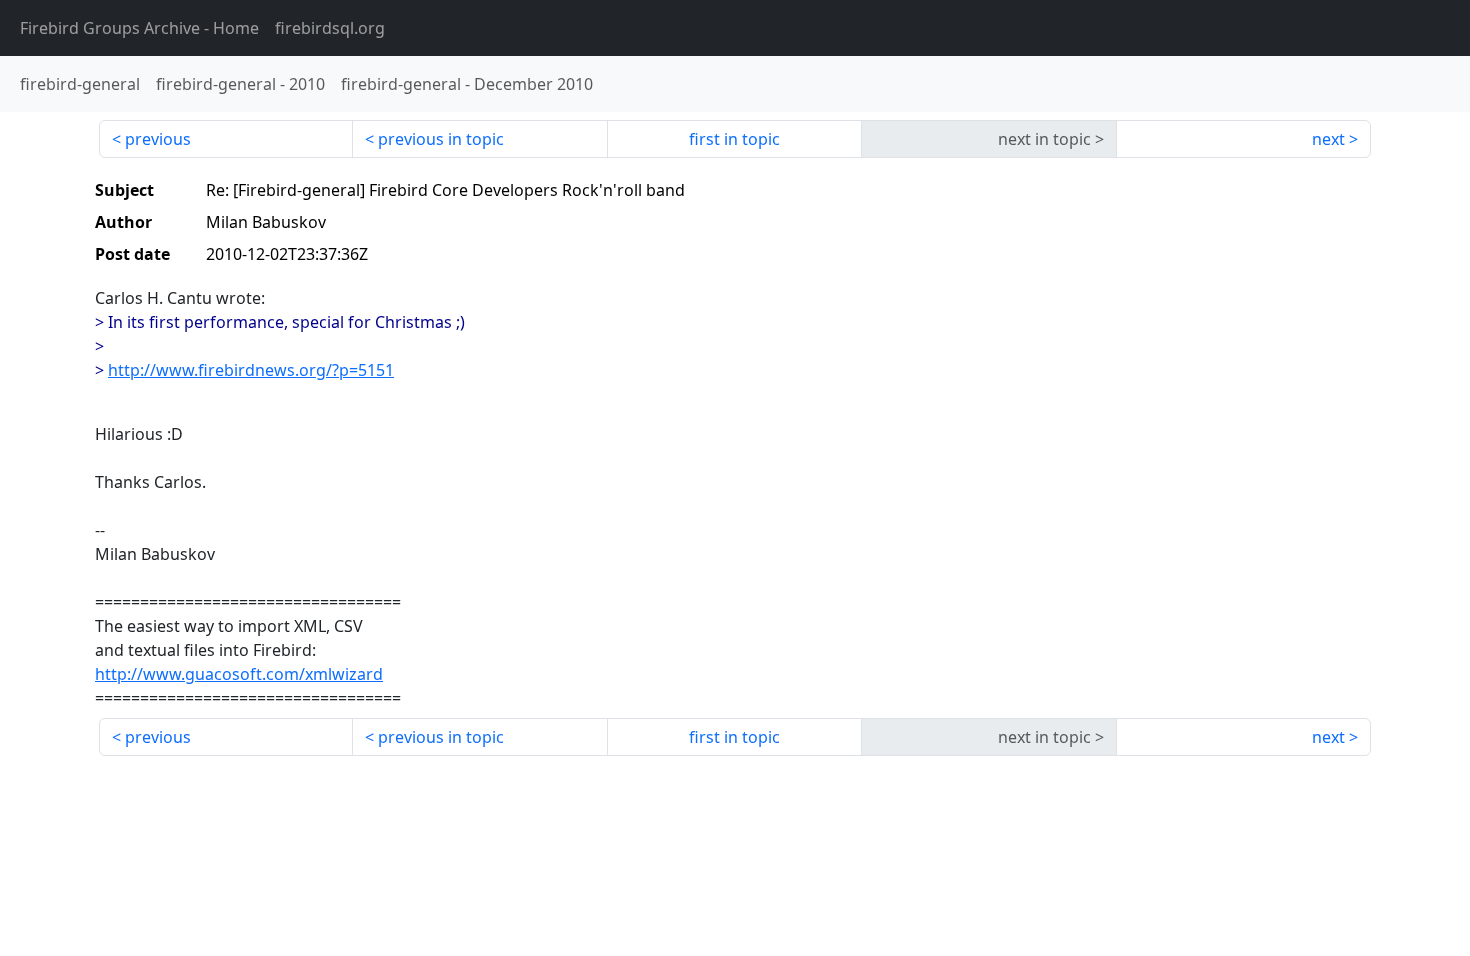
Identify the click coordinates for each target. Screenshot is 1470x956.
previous (158, 139)
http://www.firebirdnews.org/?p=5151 (251, 370)
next (1328, 139)
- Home (139, 28)
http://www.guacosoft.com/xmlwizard (239, 674)
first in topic (734, 139)
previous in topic (441, 139)
